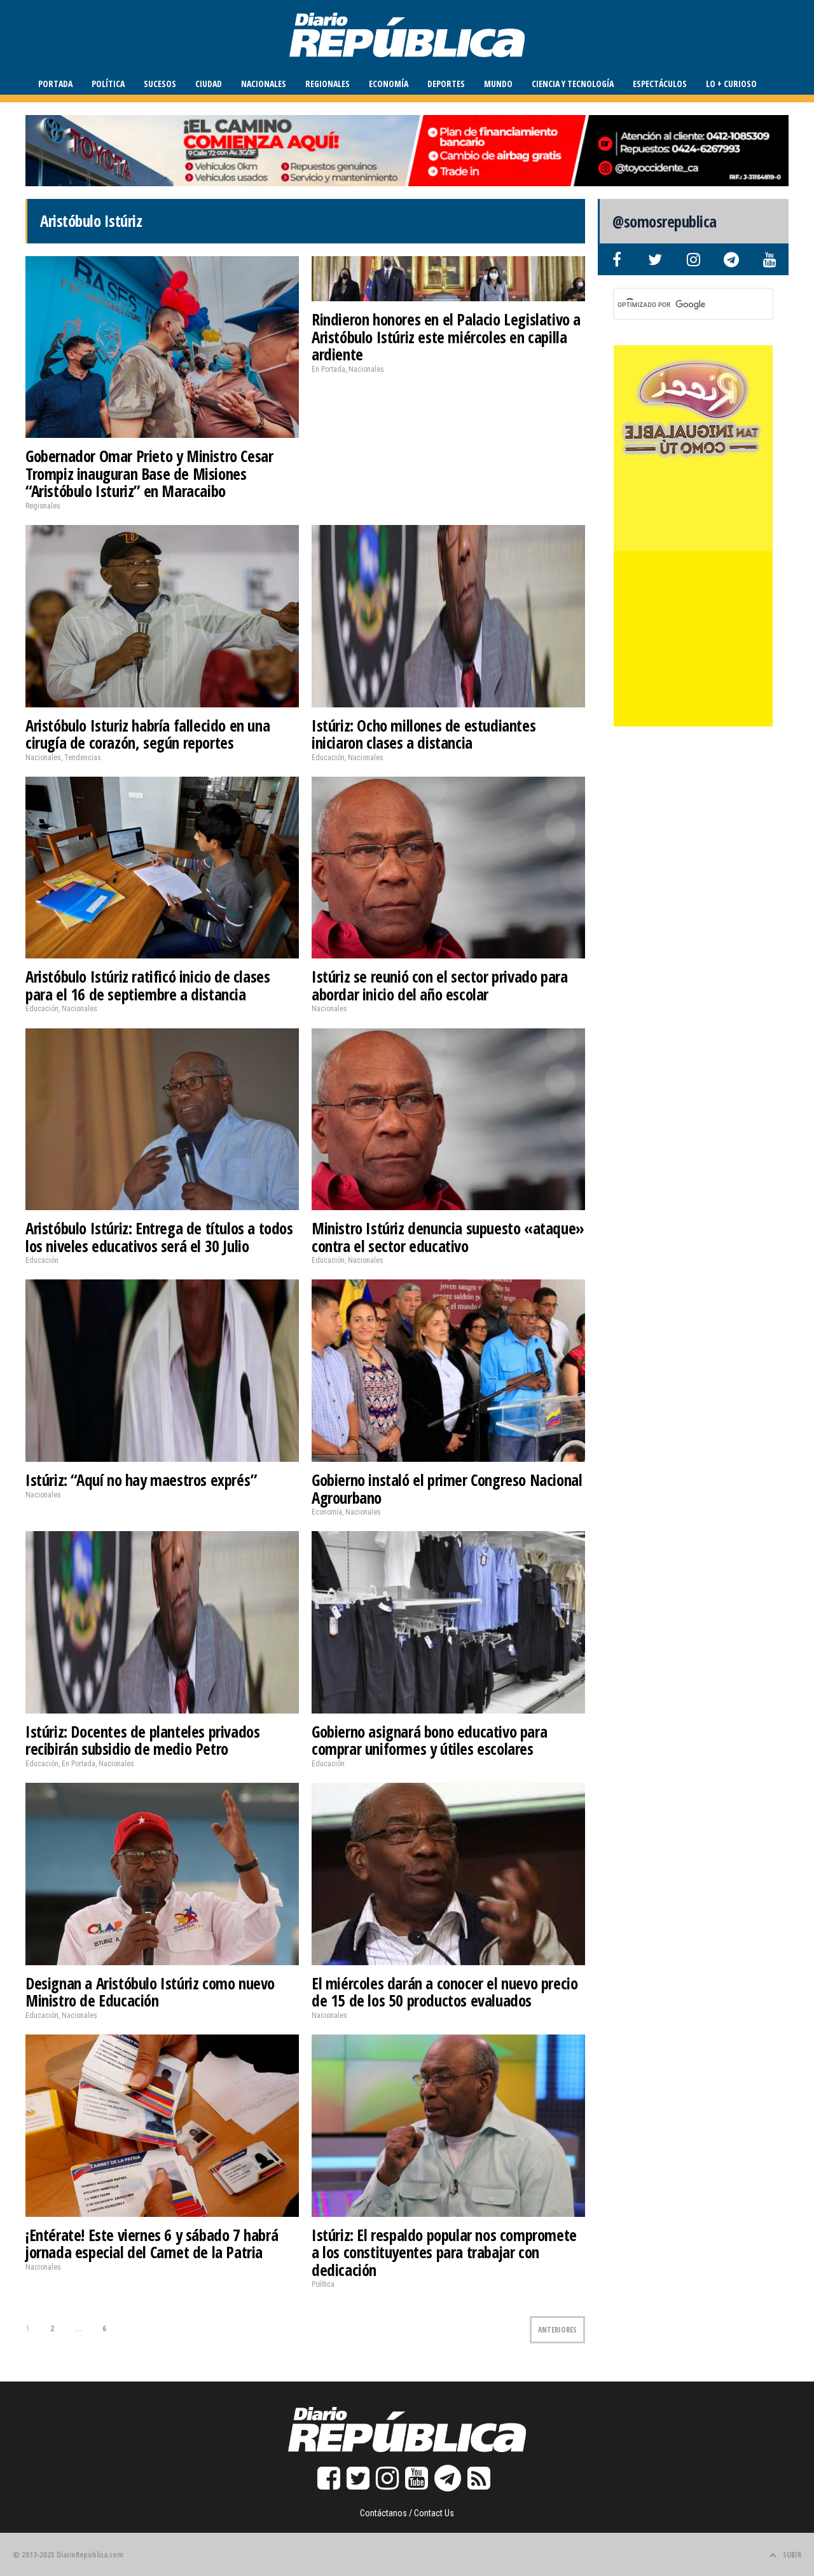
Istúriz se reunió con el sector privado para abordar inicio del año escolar (439, 985)
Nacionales (264, 84)
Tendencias (83, 758)
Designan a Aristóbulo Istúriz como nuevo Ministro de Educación (150, 1992)
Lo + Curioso (731, 84)
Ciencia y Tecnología (573, 84)
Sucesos (160, 84)
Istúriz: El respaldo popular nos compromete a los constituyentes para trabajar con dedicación (444, 2252)
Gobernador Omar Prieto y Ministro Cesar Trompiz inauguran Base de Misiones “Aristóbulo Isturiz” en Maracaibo (149, 473)
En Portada (328, 369)
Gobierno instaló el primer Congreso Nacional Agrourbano (447, 1489)
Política (108, 84)
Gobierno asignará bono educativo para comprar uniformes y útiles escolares (429, 1740)
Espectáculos (660, 84)
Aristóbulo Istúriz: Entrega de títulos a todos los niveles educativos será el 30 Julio (159, 1237)
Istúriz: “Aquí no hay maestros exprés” (141, 1480)
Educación (328, 758)
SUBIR (792, 2555)
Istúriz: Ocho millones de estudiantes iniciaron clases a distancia (424, 734)
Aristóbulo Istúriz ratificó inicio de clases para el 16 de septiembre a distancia (148, 985)
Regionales (328, 84)
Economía (389, 84)
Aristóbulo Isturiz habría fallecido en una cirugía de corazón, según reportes (148, 734)
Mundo (498, 84)
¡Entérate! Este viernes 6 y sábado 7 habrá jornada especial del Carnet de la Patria (152, 2244)
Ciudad (209, 84)
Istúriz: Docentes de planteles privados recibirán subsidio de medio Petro (142, 1740)
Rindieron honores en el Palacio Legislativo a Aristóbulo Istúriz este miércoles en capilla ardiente (446, 337)
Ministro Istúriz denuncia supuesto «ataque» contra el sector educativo (448, 1237)
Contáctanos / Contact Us (407, 2513)
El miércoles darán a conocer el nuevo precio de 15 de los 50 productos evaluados (445, 1992)
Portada (55, 84)
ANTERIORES (557, 2330)
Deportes (446, 84)
